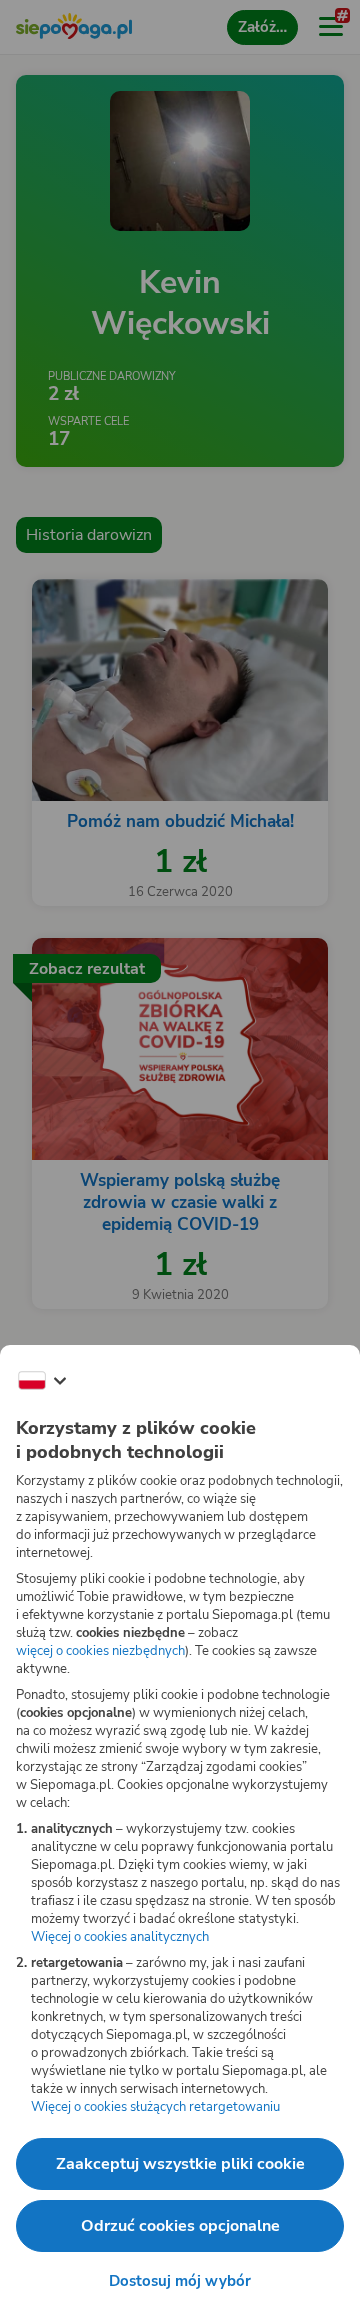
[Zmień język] (42, 1381)
